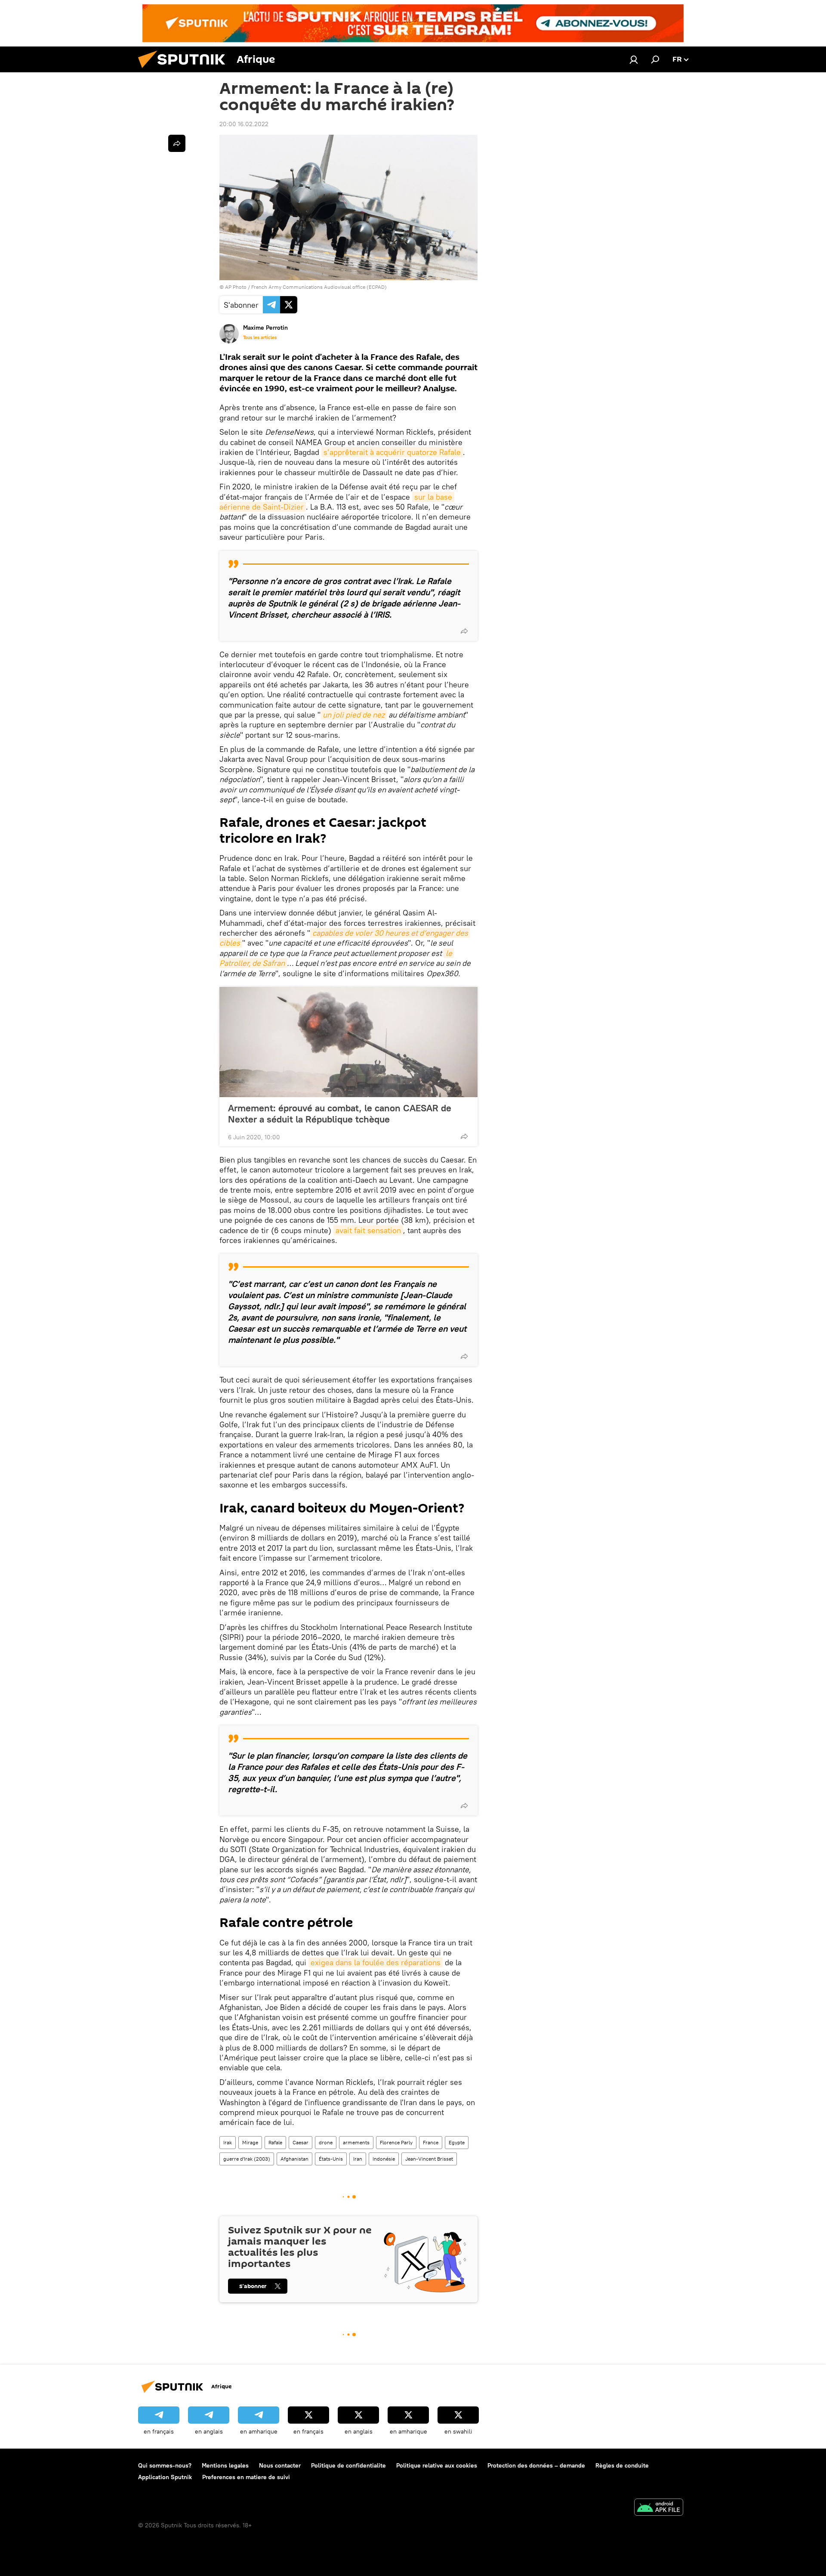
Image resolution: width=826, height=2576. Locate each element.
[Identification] (634, 59)
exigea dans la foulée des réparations (376, 1962)
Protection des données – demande (536, 2465)
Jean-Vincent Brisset (429, 2159)
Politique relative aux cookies (437, 2465)
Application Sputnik (165, 2477)
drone (326, 2142)
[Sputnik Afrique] (185, 70)
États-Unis (331, 2159)
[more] (464, 631)
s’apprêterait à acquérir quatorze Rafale (392, 452)
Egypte (457, 2142)
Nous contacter (280, 2465)
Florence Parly (396, 2142)
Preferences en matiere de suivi (246, 2477)
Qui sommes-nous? (165, 2465)
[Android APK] (659, 2508)
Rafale (275, 2142)
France (431, 2142)
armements (356, 2142)
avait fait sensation (368, 1230)
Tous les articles (260, 337)
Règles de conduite (622, 2465)
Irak (228, 2142)
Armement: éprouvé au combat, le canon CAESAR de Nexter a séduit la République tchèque (340, 1113)
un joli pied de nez (354, 715)
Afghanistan (294, 2159)
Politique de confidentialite (348, 2465)
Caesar (301, 2142)
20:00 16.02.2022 (244, 124)
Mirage (250, 2142)
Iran (358, 2159)
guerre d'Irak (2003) (247, 2159)
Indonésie (384, 2159)
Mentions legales (225, 2465)
